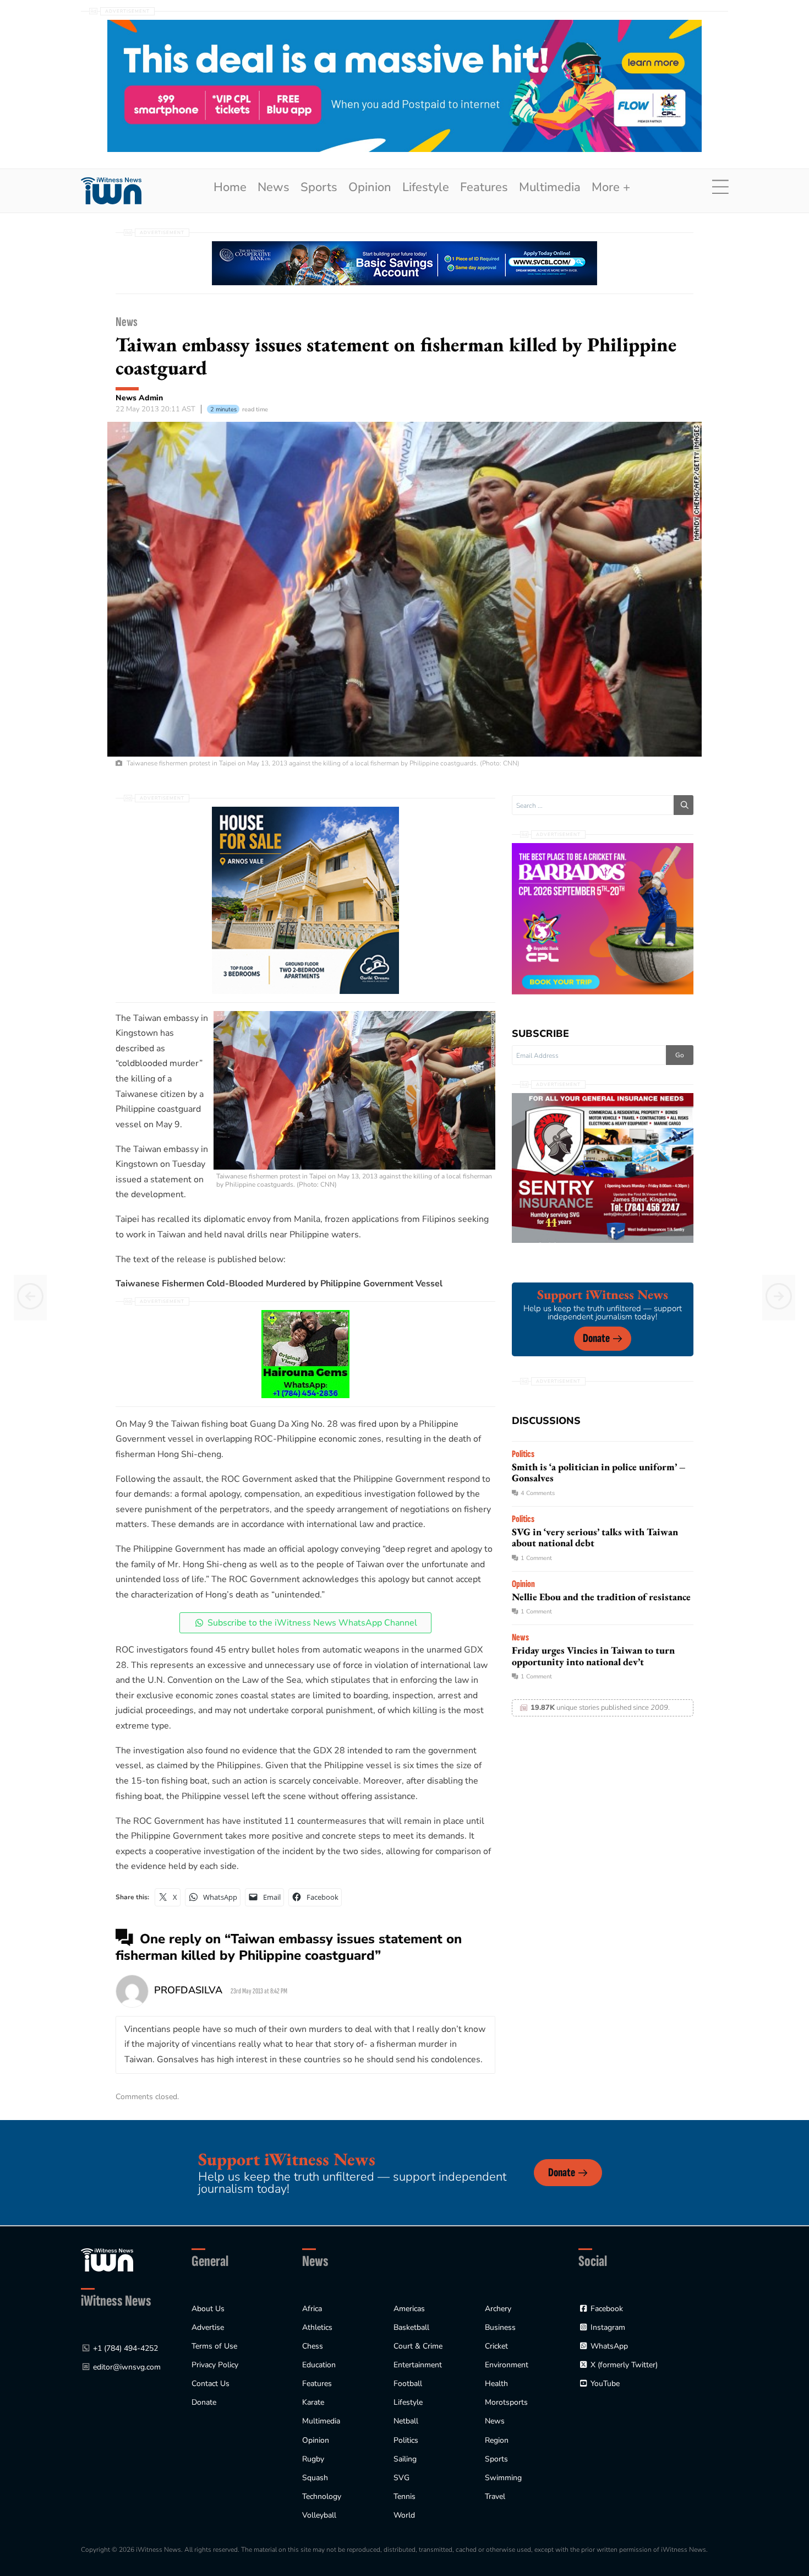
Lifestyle (426, 187)
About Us (208, 2309)
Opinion (370, 187)
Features (484, 187)
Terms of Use (214, 2346)
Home (230, 187)
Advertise (208, 2327)
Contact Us (211, 2384)
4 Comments (538, 1493)
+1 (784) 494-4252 (125, 2348)
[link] (111, 191)
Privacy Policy (215, 2365)
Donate (596, 1338)
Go (680, 1055)
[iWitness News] (107, 2260)
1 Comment (536, 1558)
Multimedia (550, 187)
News (274, 187)
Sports (319, 187)
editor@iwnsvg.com (127, 2367)
